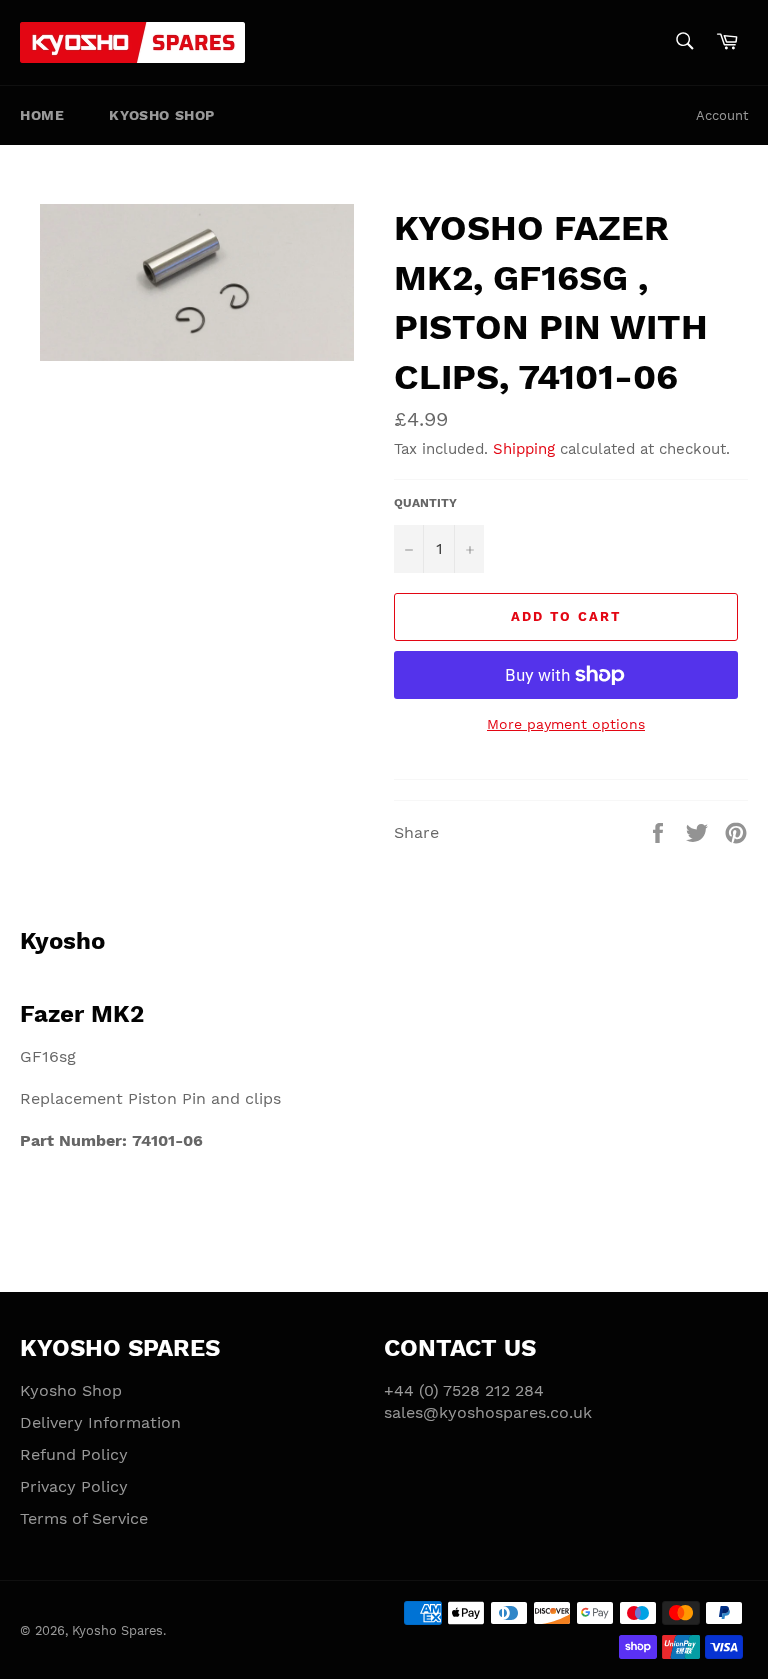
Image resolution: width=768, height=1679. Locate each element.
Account (722, 115)
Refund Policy (74, 1454)
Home (42, 115)
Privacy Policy (74, 1486)
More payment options (566, 724)
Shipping (524, 449)
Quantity (425, 503)
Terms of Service (84, 1518)
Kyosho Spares (117, 1630)
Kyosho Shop (162, 115)
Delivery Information (100, 1422)
